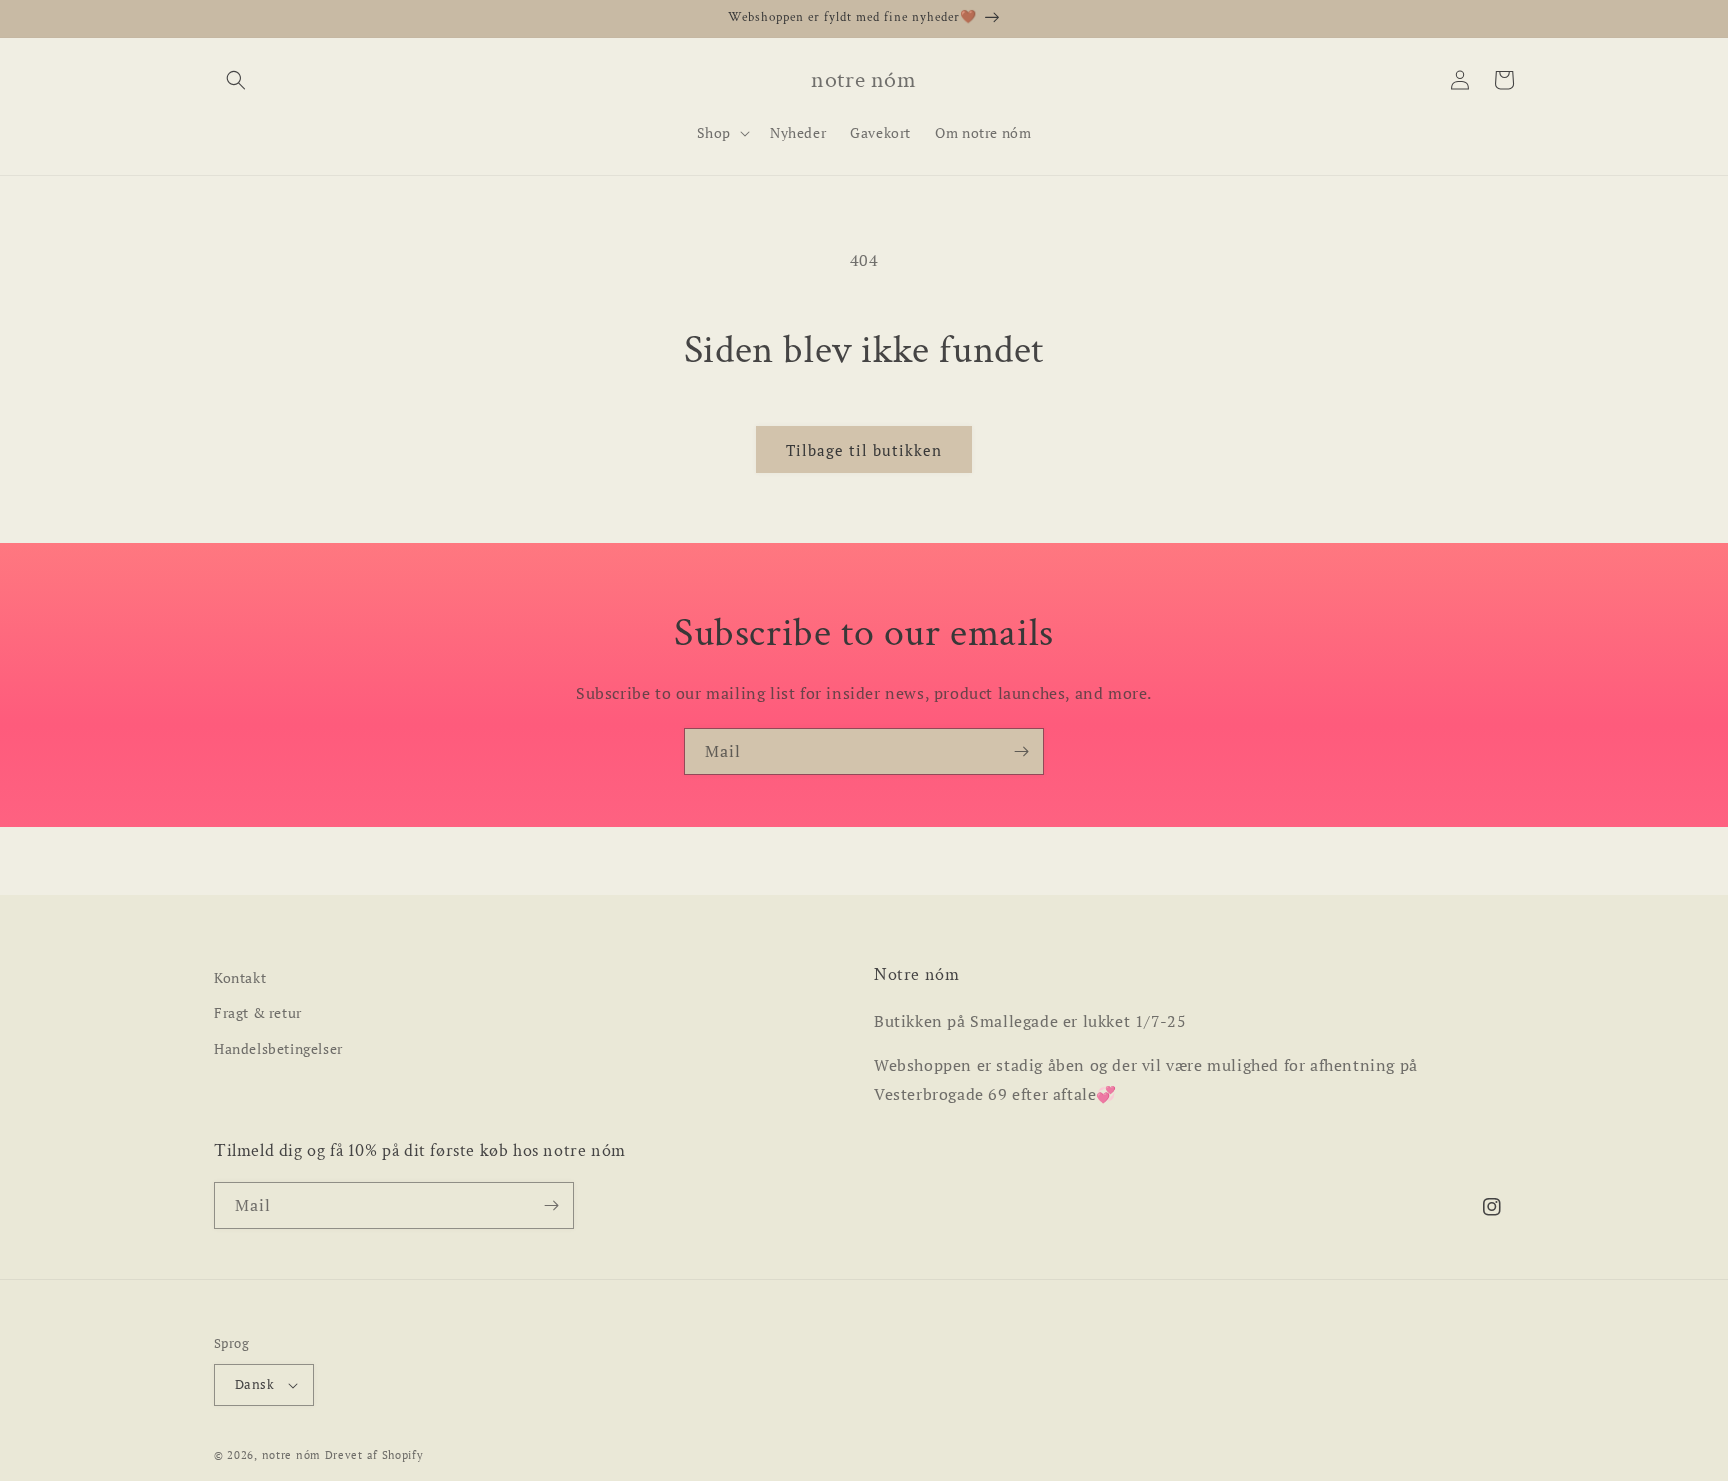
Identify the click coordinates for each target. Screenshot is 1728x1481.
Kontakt (240, 977)
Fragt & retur (258, 1012)
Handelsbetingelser (278, 1048)
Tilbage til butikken (864, 450)
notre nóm (291, 1455)
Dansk (254, 1384)
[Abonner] (1021, 751)
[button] (236, 80)
